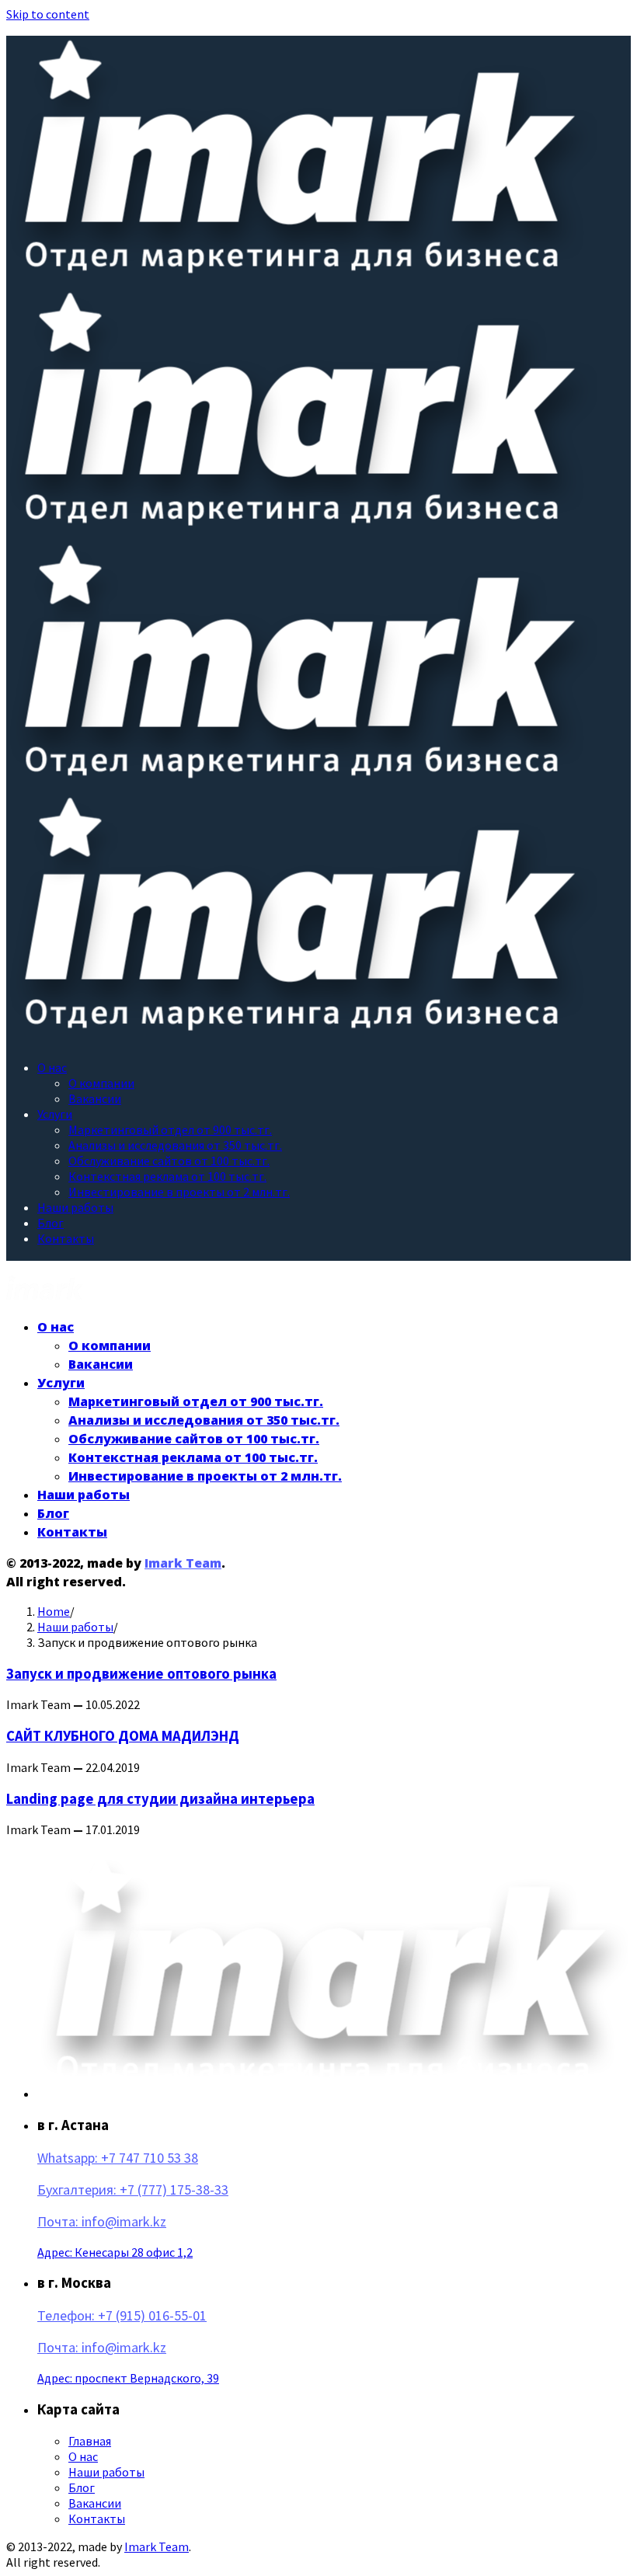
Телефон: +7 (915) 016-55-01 (122, 2315)
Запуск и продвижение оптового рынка (141, 1674)
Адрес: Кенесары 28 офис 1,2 (115, 2252)
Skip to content (48, 14)
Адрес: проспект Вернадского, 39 (128, 2378)
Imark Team (183, 1563)
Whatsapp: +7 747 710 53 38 (118, 2158)
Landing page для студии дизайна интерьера (160, 1799)
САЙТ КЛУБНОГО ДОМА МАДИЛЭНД (123, 1736)
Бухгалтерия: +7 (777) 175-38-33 (133, 2190)
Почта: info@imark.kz (102, 2221)
